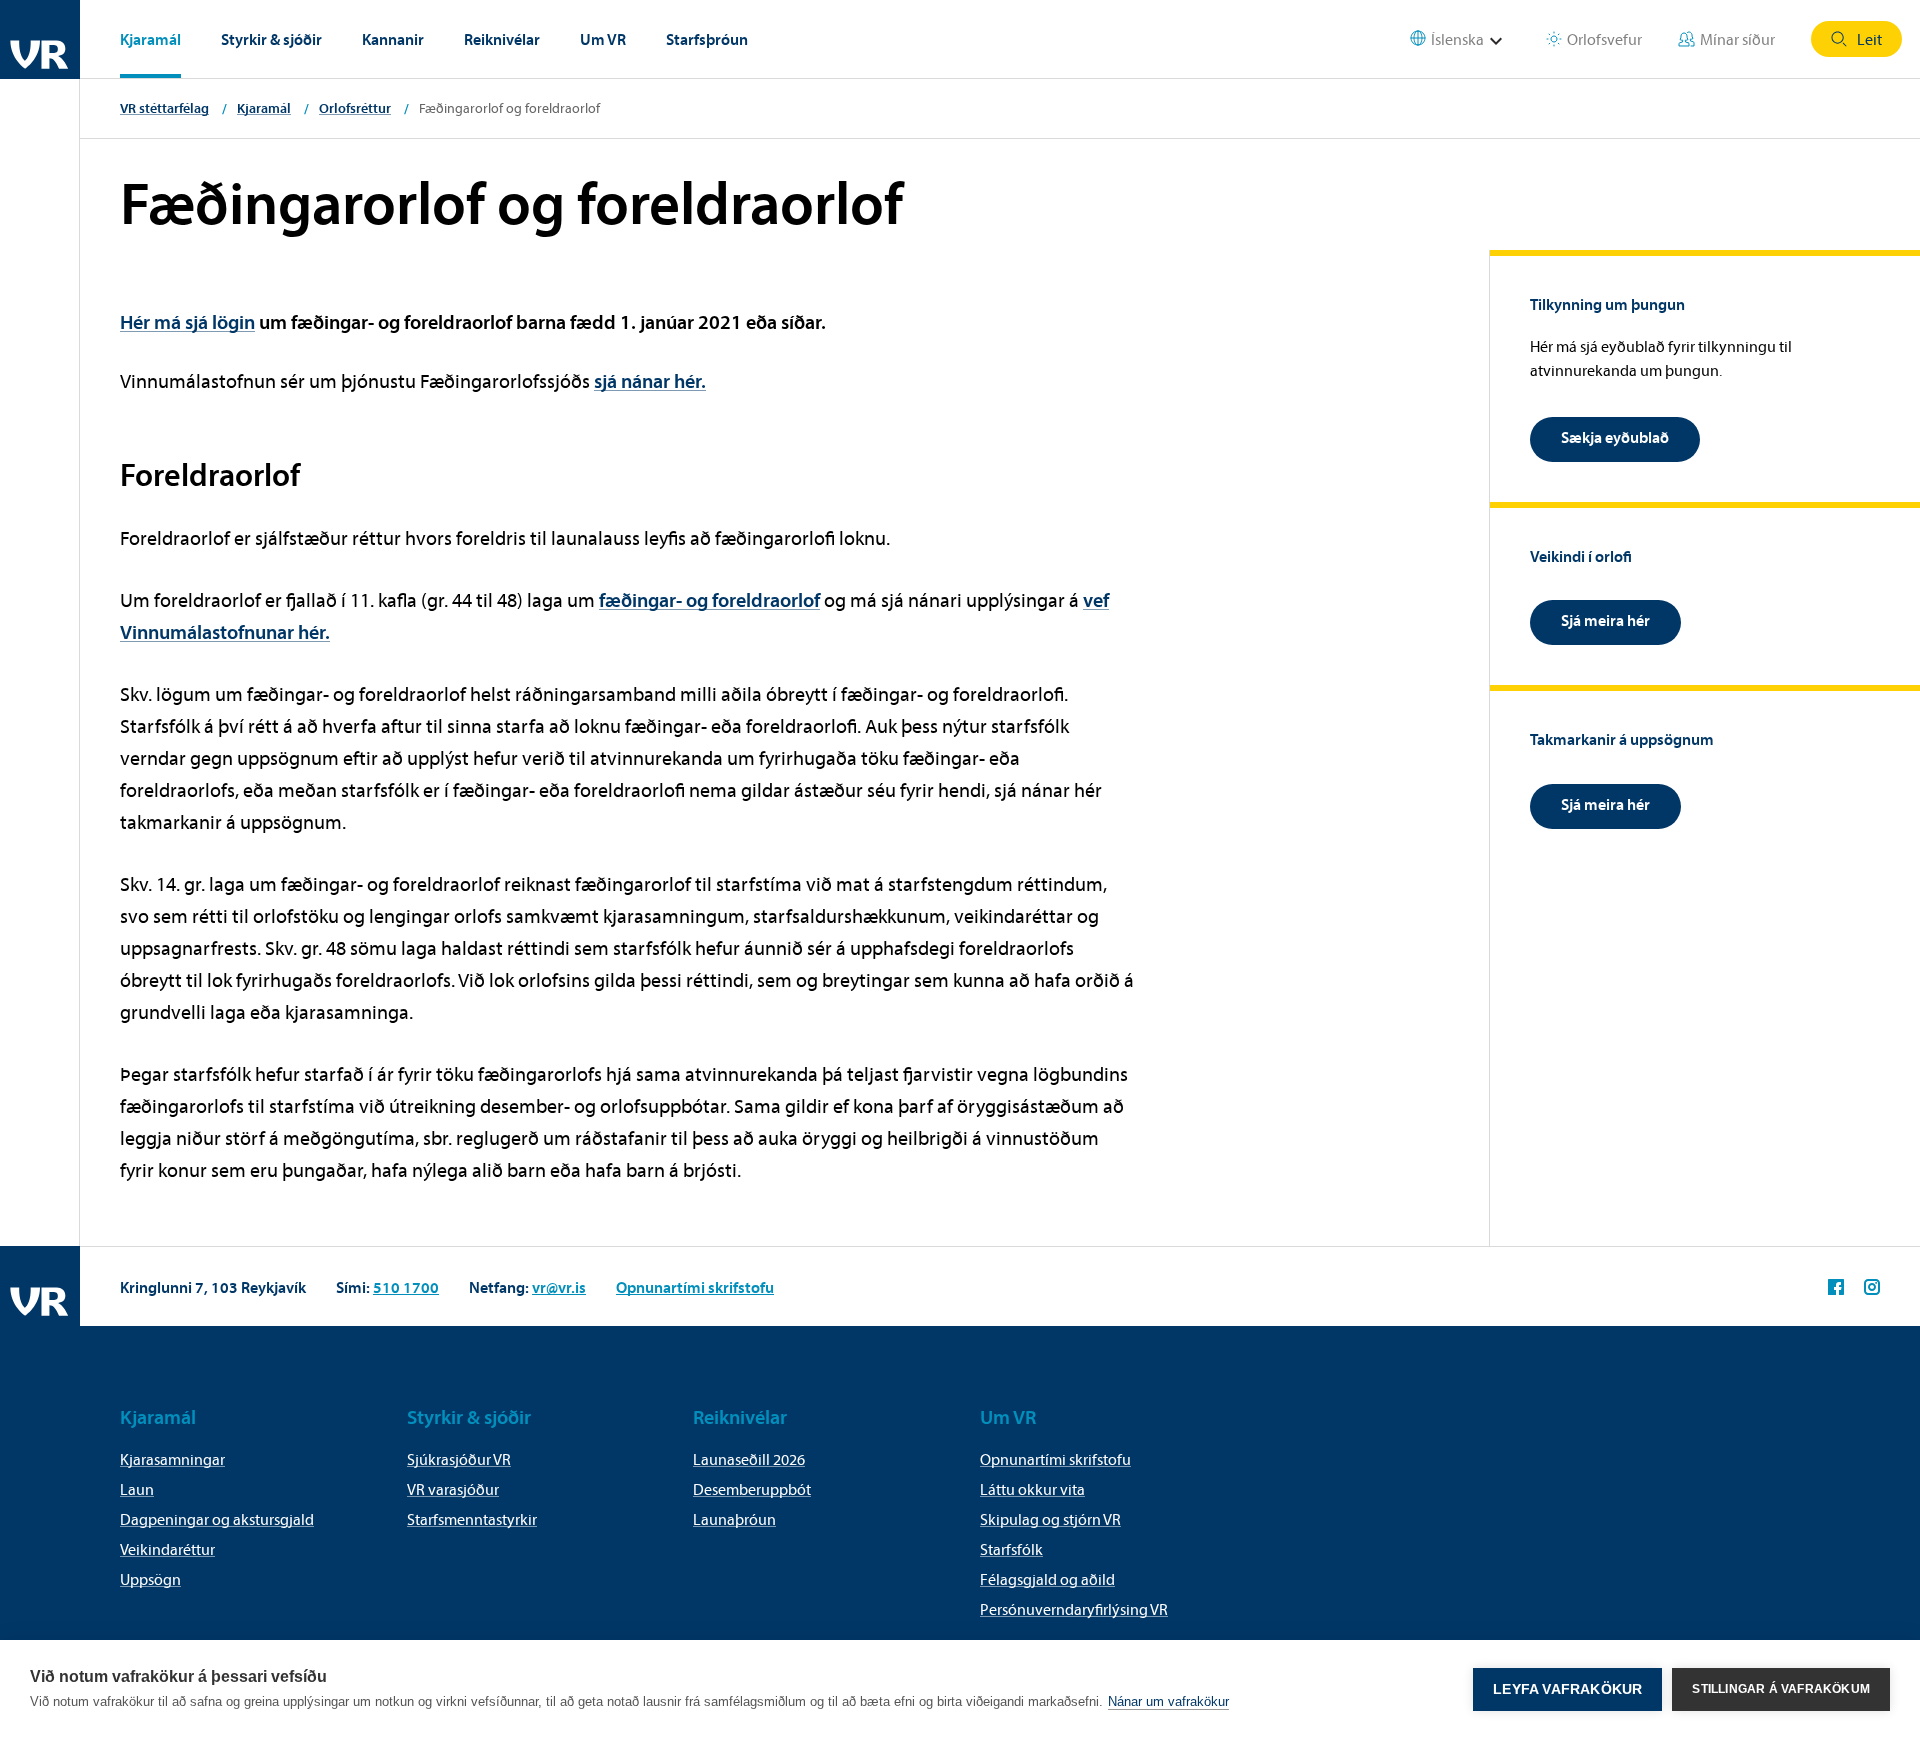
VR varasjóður (453, 1489)
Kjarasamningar (172, 1459)
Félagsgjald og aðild (1047, 1579)
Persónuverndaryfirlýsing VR (1074, 1609)
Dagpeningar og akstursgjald (217, 1519)
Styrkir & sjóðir (271, 39)
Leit (1869, 39)
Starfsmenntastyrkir (472, 1519)
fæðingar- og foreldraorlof (709, 599)
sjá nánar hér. (650, 380)
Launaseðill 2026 (749, 1459)
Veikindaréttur (167, 1549)
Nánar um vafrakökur (1168, 1701)
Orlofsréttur (355, 108)
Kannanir (393, 39)
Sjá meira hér (1605, 620)
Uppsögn (150, 1579)
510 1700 (406, 1287)
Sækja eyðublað (1615, 437)
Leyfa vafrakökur (1567, 1689)
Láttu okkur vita (1032, 1489)
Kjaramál (150, 39)
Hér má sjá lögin (187, 321)
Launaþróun (734, 1519)
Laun (137, 1489)
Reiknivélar (502, 39)
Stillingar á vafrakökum (1781, 1689)
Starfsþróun (707, 39)
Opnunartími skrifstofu (695, 1287)
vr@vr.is (559, 1287)
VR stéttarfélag (164, 108)
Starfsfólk (1011, 1549)
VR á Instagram (1872, 1287)
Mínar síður (1737, 39)
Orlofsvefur (1604, 39)
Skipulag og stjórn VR (1050, 1519)
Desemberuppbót (752, 1489)
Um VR (603, 39)
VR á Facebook (1836, 1287)
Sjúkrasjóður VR (459, 1459)
